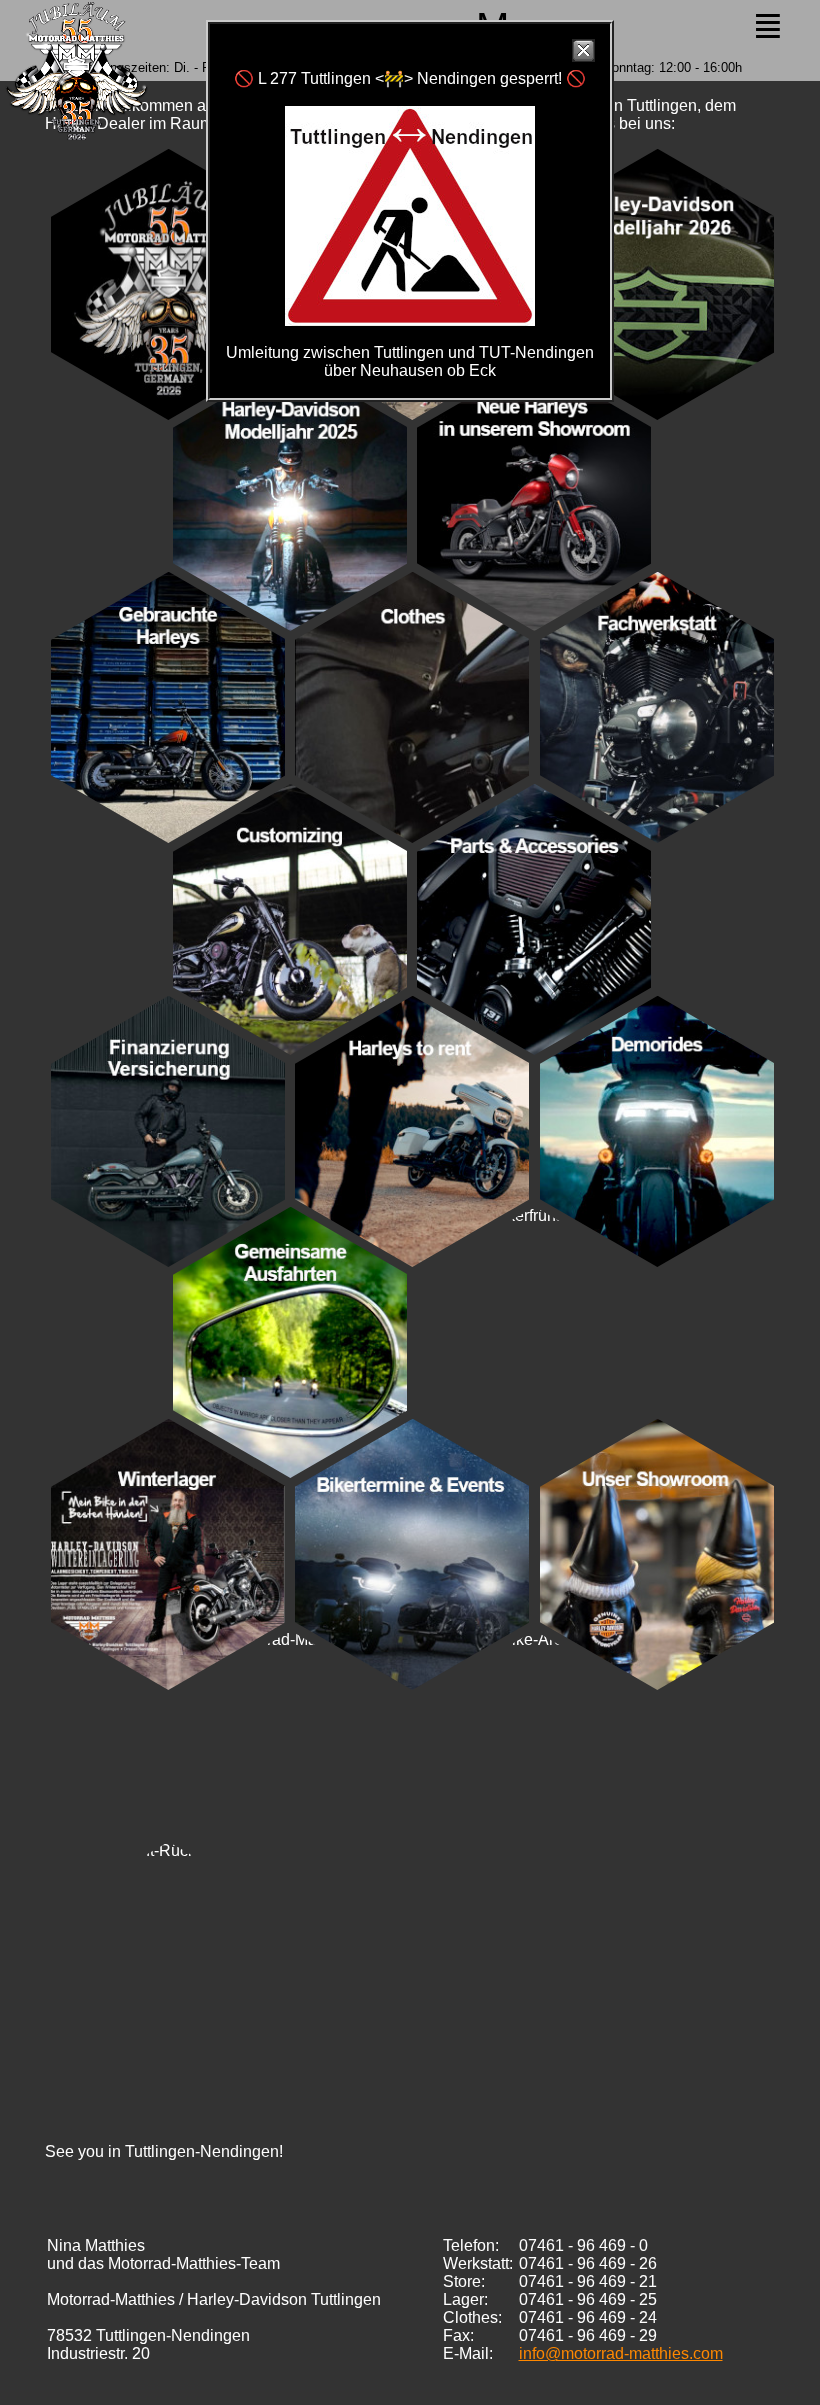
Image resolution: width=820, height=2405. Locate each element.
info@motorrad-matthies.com (621, 2353)
